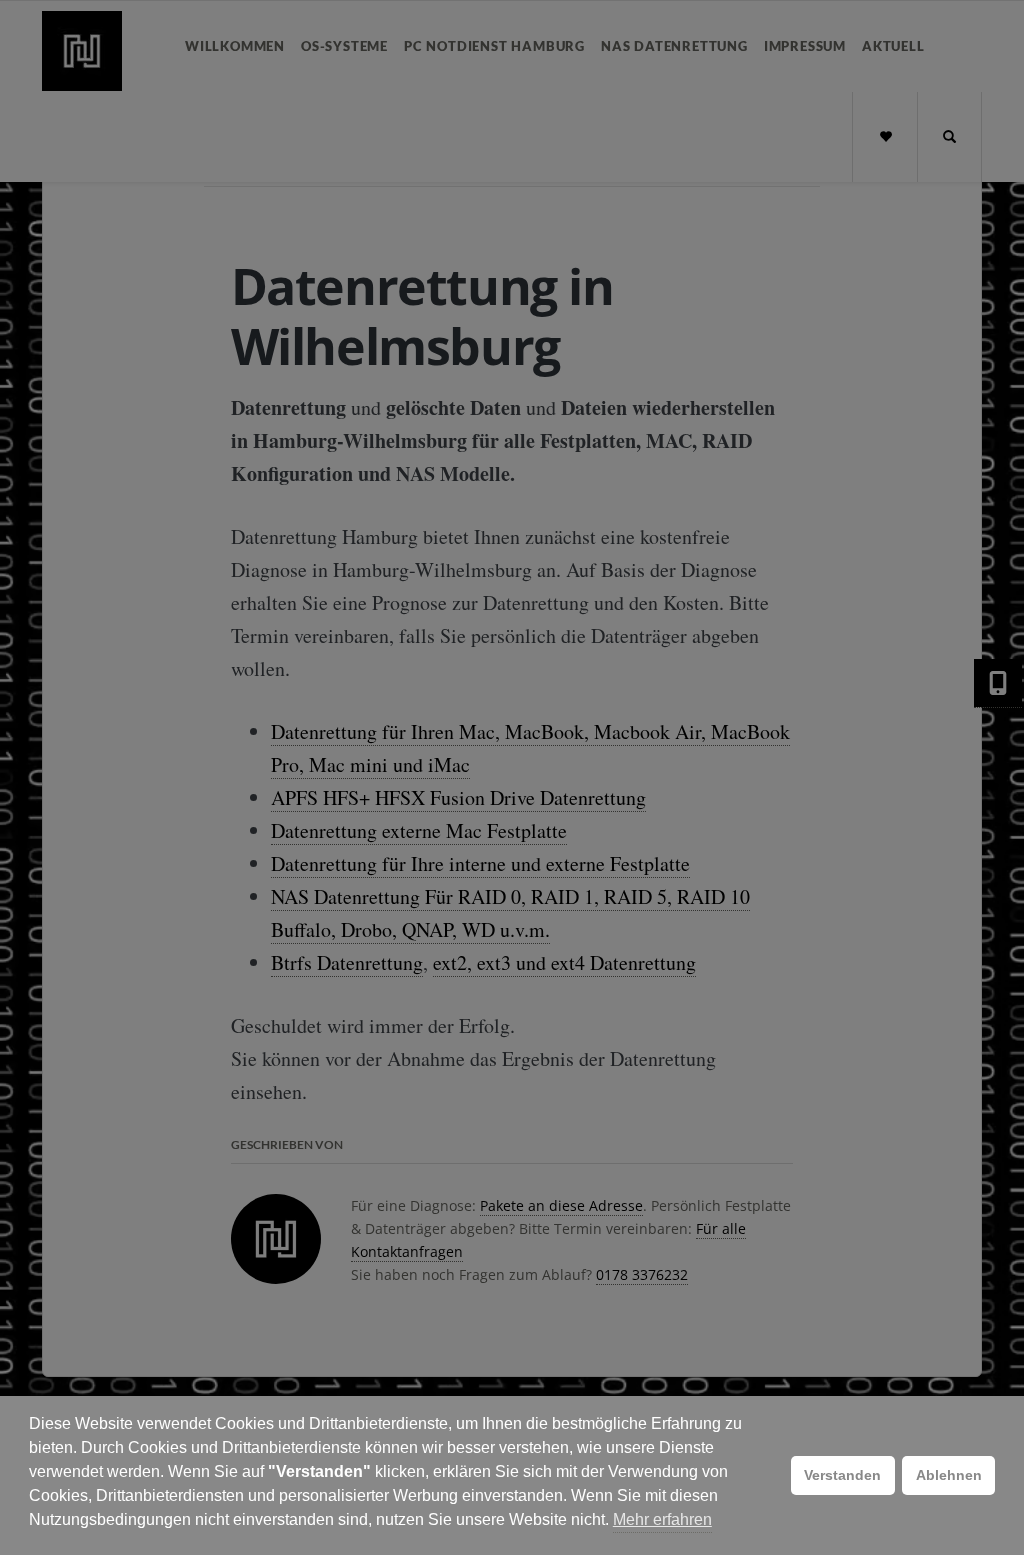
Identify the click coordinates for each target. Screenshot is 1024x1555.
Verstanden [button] (842, 1475)
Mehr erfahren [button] (662, 1519)
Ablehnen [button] (949, 1475)
